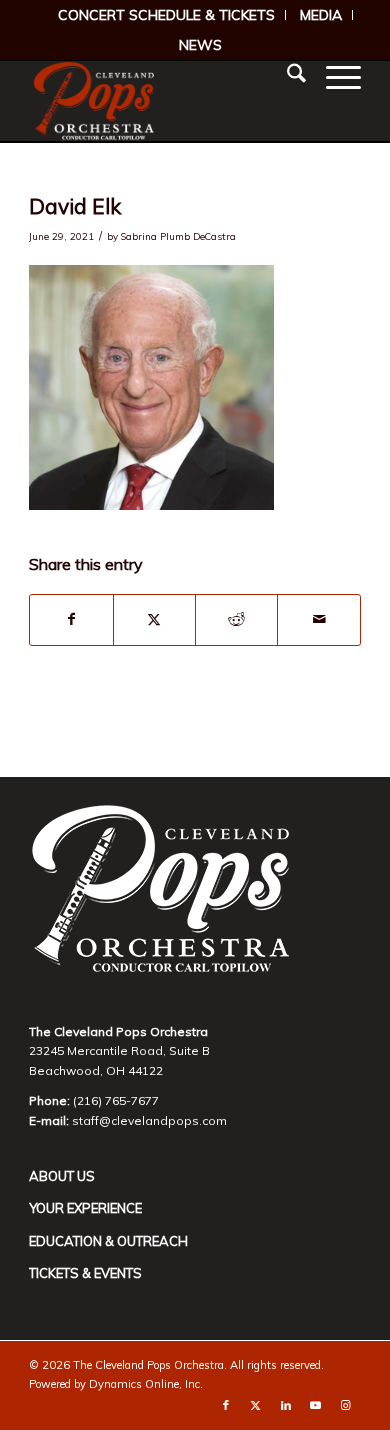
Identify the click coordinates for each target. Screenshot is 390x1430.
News (200, 45)
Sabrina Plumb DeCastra (178, 236)
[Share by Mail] (318, 620)
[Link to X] (256, 1405)
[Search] (286, 76)
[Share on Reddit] (236, 620)
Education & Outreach (108, 1241)
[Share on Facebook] (71, 620)
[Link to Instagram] (346, 1405)
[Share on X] (154, 620)
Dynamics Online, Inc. (146, 1384)
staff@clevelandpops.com (149, 1120)
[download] (161, 101)
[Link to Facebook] (226, 1405)
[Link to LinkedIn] (286, 1405)
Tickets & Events (85, 1273)
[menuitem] (167, 15)
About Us (62, 1176)
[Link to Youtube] (316, 1405)
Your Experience (85, 1208)
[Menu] (333, 76)
